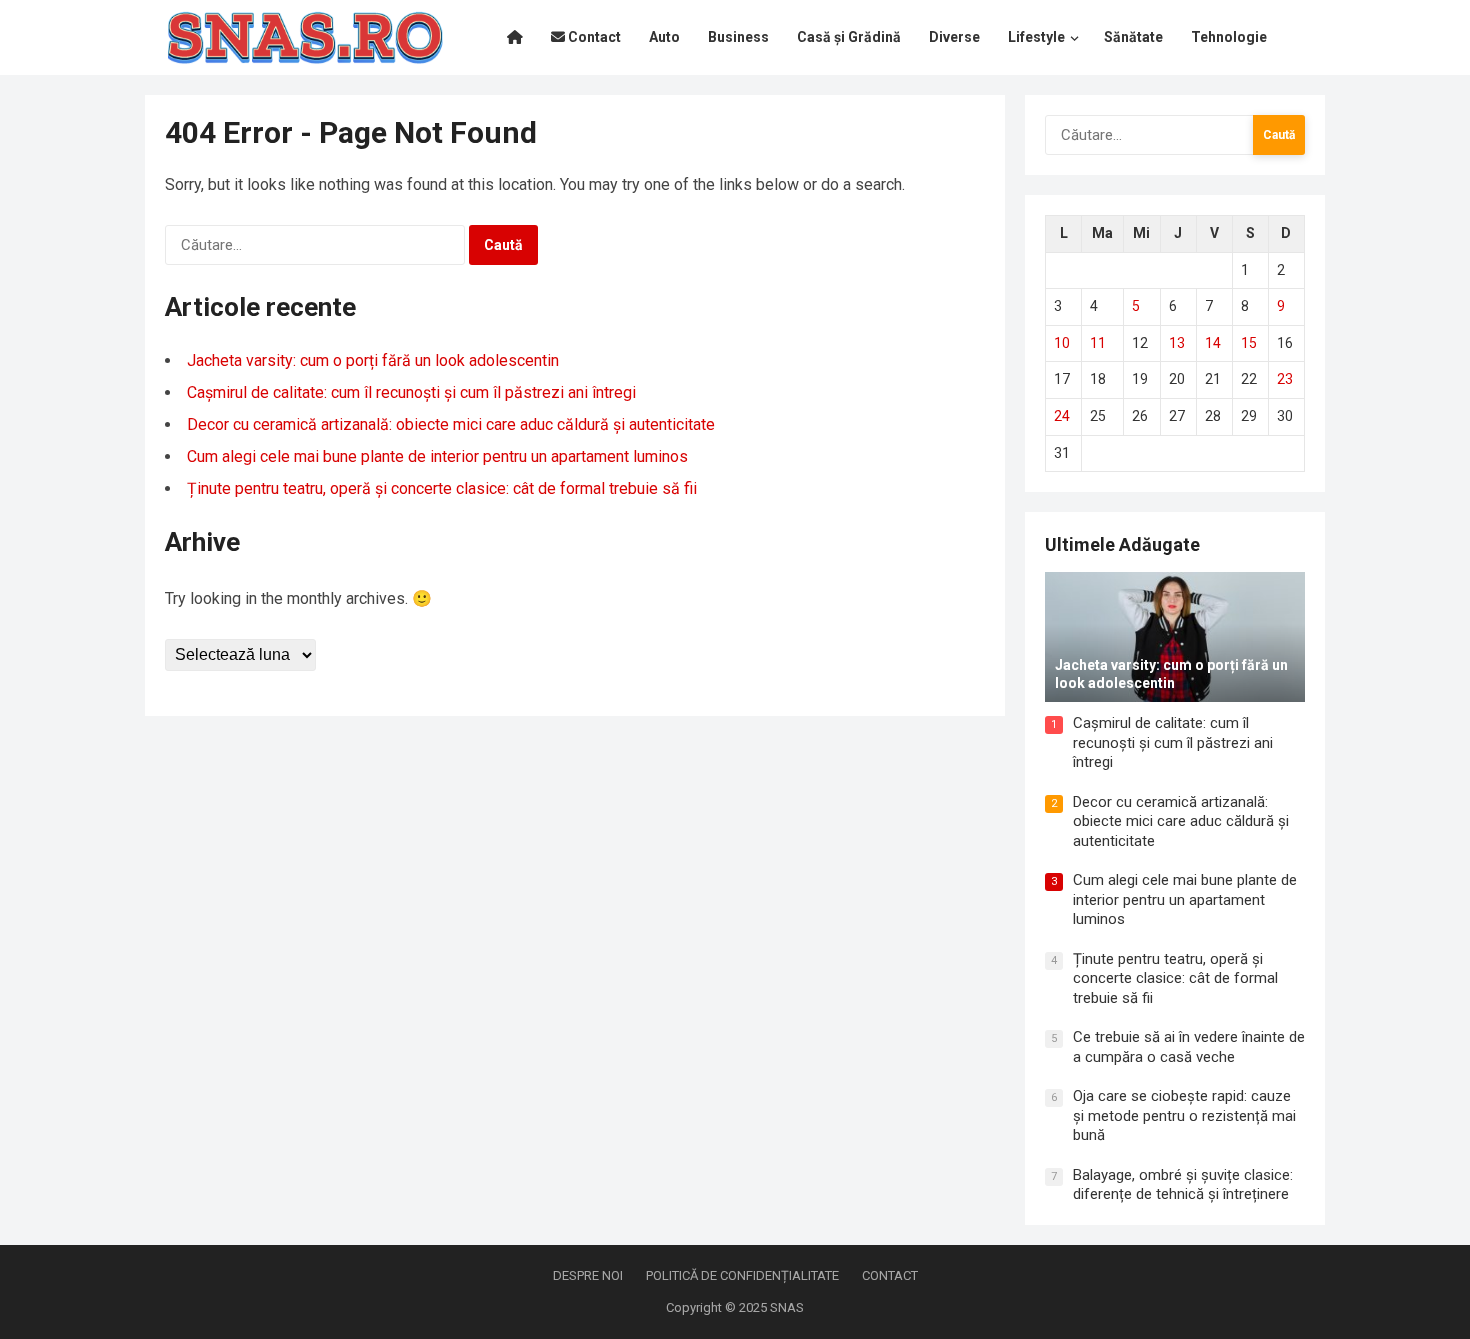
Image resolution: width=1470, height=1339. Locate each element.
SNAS (787, 1307)
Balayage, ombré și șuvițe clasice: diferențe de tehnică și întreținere (1183, 1185)
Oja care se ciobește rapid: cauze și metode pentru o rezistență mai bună (1184, 1115)
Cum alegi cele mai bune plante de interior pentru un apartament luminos (437, 456)
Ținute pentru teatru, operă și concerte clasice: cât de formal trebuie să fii (442, 488)
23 (1285, 379)
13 (1177, 343)
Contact (890, 1275)
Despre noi (588, 1275)
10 (1062, 343)
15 (1249, 343)
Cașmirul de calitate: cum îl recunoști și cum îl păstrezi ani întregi (411, 392)
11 (1098, 343)
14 (1213, 343)
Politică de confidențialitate (742, 1275)
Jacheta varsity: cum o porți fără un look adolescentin (373, 360)
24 (1062, 416)
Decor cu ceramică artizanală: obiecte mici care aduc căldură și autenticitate (451, 424)
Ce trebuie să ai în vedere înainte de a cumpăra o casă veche (1189, 1047)
